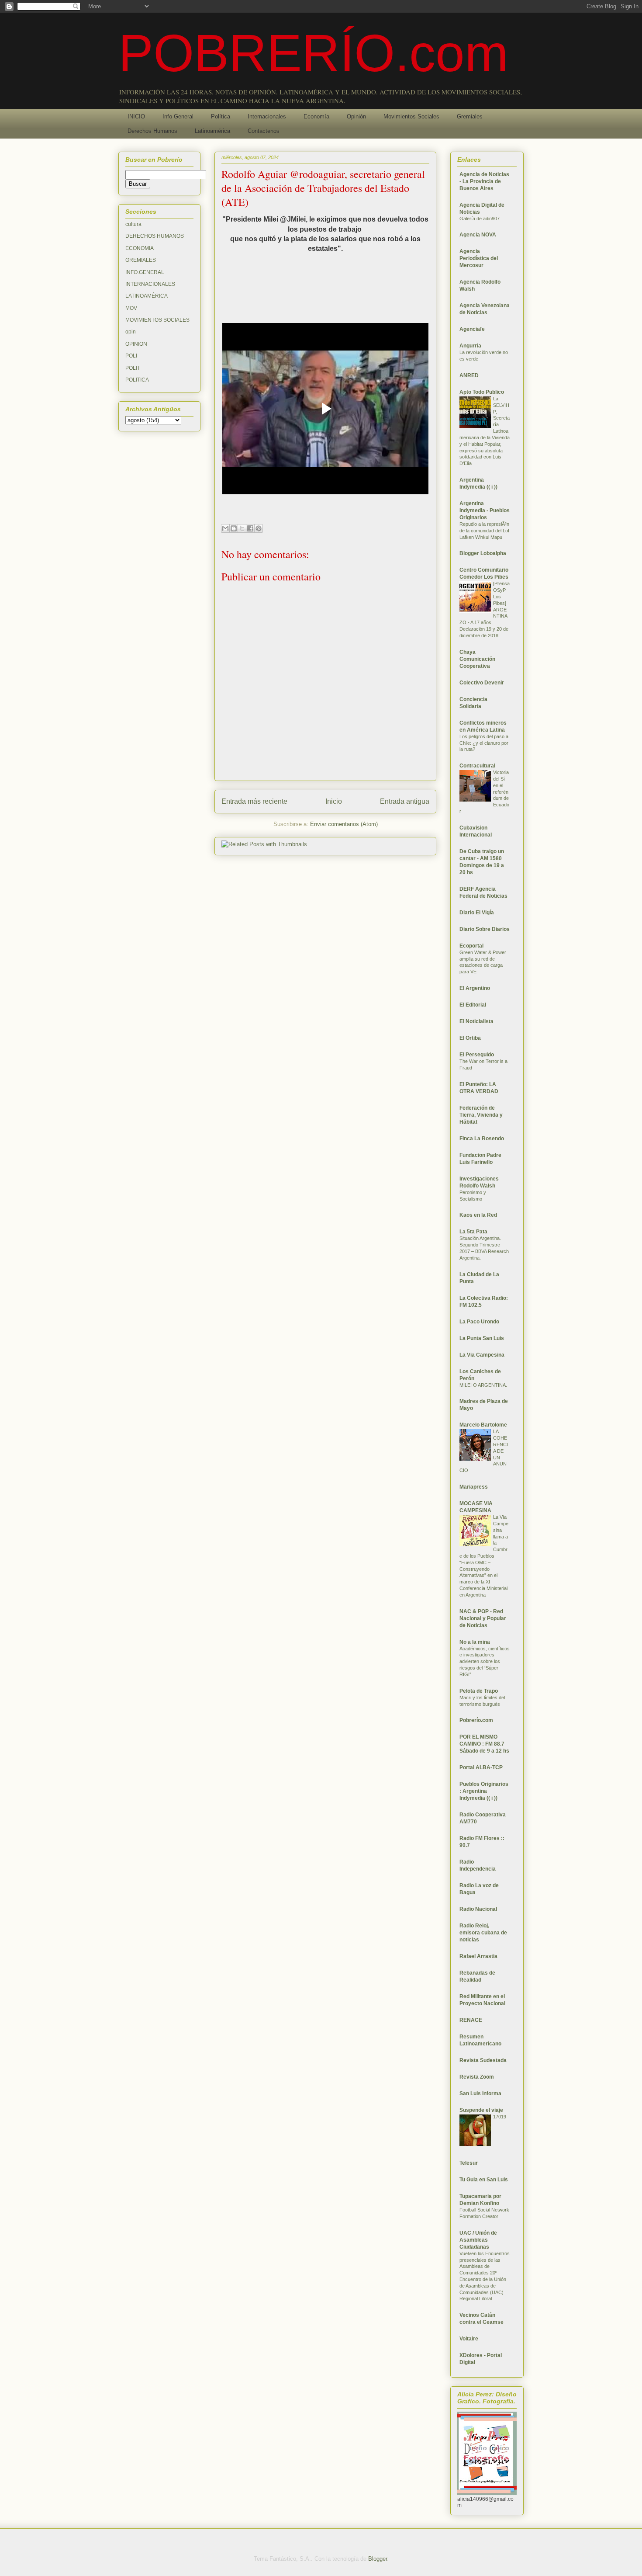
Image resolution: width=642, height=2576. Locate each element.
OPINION (136, 344)
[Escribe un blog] (234, 528)
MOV (131, 308)
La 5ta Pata (473, 1232)
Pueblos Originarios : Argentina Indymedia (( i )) (484, 1791)
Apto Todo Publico (482, 392)
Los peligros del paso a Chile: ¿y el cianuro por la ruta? (484, 743)
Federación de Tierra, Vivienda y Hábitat (481, 1115)
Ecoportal (471, 946)
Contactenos (264, 131)
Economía (316, 116)
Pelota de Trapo (479, 1691)
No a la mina (475, 1642)
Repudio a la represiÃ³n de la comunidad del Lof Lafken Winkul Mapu (484, 531)
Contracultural (477, 766)
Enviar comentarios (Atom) (344, 824)
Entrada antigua (405, 801)
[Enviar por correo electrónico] (225, 528)
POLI (131, 356)
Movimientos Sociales (411, 116)
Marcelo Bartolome (483, 1425)
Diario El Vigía (477, 913)
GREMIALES (141, 260)
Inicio (334, 801)
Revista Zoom (477, 2077)
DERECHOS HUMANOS (155, 236)
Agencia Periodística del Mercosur (479, 258)
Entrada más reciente (254, 801)
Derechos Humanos (152, 131)
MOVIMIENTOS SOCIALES (157, 320)
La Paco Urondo (479, 1322)
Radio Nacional (478, 1909)
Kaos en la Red (478, 1215)
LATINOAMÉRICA (147, 296)
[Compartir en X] (242, 528)
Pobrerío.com (476, 1720)
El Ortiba (470, 1038)
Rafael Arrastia (478, 1956)
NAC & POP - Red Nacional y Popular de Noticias (483, 1618)
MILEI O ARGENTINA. (483, 1385)
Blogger (378, 2559)
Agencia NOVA (478, 235)
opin (131, 332)
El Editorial (473, 1005)
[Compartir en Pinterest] (259, 528)
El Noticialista (476, 1021)
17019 (500, 2117)
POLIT (133, 368)
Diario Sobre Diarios (485, 929)
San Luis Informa (480, 2093)
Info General (178, 116)
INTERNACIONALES (150, 284)
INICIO (136, 116)
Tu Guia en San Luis (484, 2180)
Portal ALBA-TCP (481, 1767)
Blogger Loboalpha (483, 553)
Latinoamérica (212, 131)
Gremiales (470, 116)
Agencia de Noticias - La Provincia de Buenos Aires (484, 181)
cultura (133, 224)
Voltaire (469, 2339)
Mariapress (474, 1487)
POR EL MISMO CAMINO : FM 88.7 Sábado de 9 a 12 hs (484, 1744)
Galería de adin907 (480, 219)
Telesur (469, 2163)
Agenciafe (472, 329)
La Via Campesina (482, 1355)
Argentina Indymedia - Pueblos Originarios (485, 510)
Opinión (356, 116)
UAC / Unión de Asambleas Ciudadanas (478, 2240)
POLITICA (137, 380)
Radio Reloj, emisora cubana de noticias (483, 1933)
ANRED (469, 375)
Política (221, 116)
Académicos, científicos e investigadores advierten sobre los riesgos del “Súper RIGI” (485, 1661)
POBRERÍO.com (313, 53)
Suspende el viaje (481, 2110)
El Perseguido (477, 1055)
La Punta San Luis (482, 1338)
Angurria (470, 346)
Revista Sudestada (483, 2060)
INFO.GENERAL (145, 272)
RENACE (471, 2020)
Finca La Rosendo (482, 1139)
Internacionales (267, 116)
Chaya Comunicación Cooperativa (477, 659)
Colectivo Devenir (482, 683)
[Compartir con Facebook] (250, 528)
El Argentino (475, 988)
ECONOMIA (140, 248)
